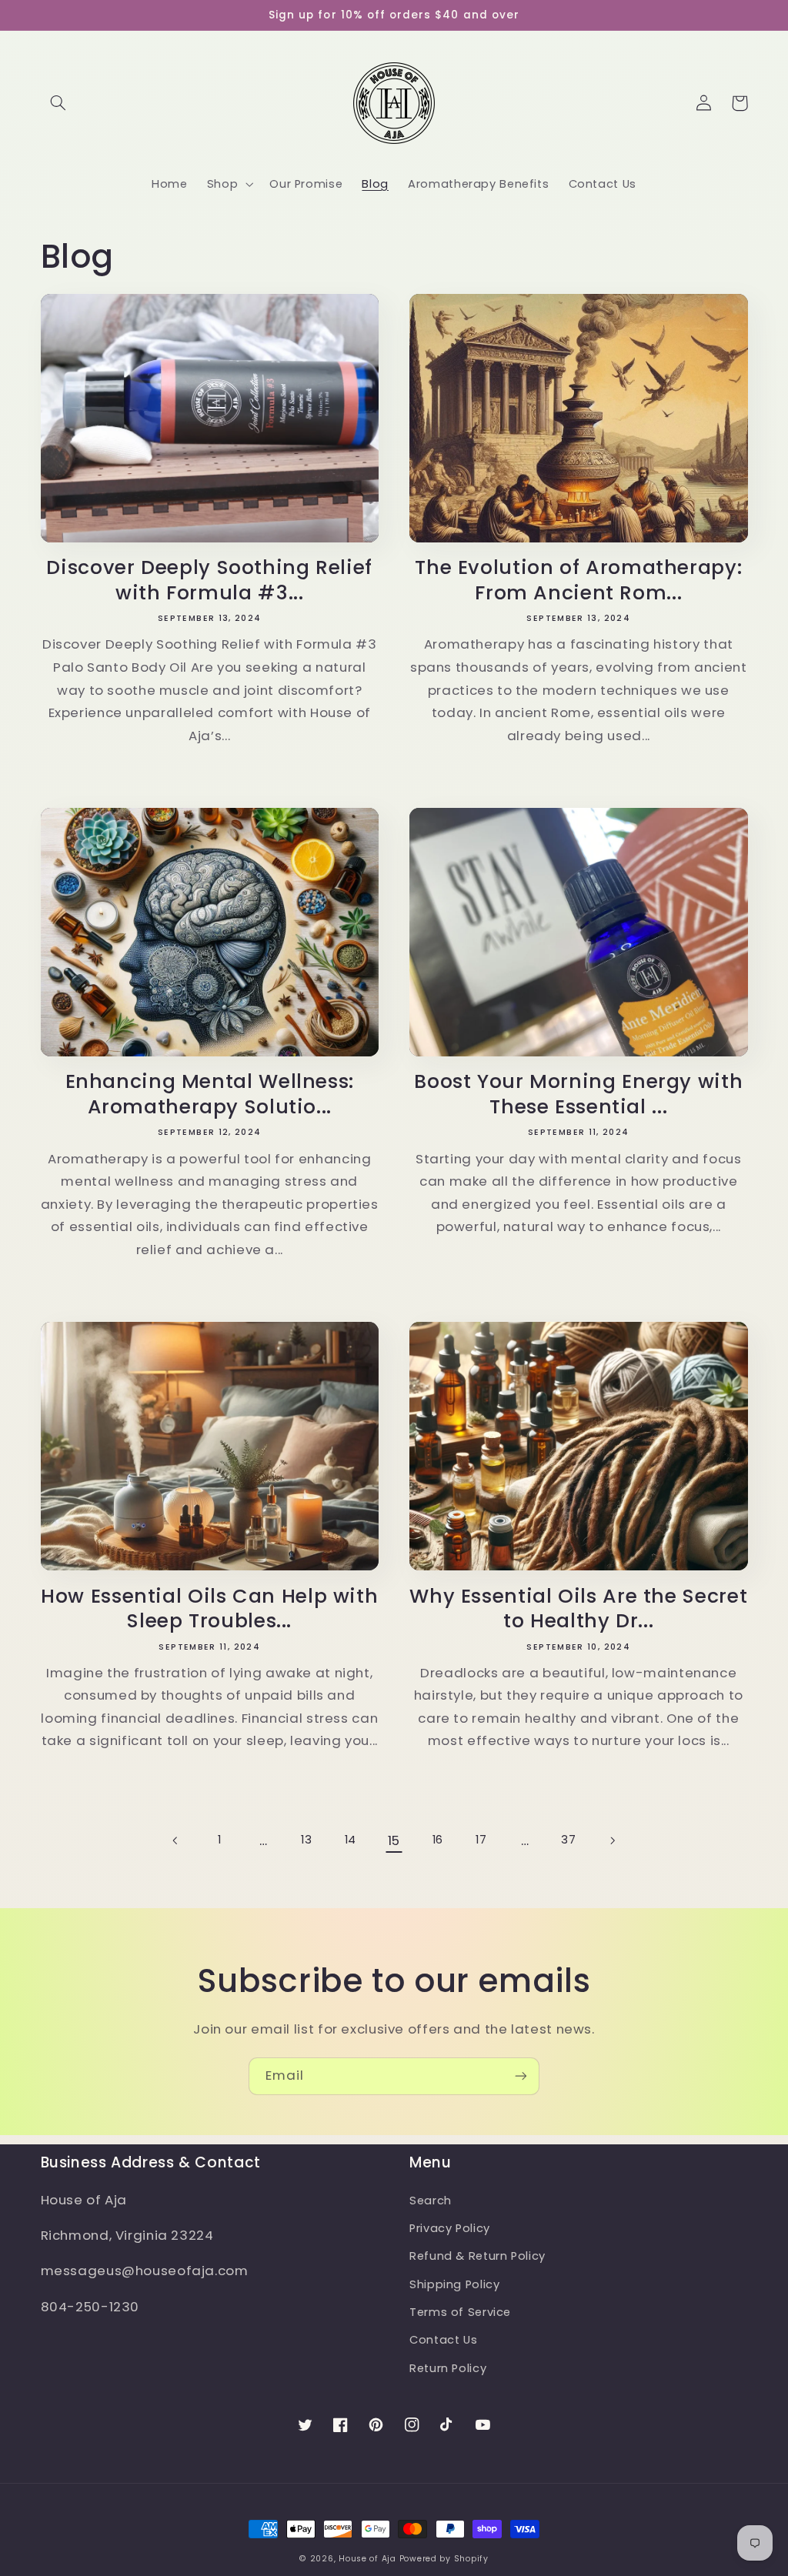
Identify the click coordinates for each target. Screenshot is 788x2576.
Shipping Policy (454, 2284)
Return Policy (448, 2368)
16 (438, 1840)
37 (568, 1840)
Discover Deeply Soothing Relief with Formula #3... (209, 581)
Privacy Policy (450, 2228)
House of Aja (367, 2559)
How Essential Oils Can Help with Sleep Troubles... (209, 1610)
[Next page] (612, 1840)
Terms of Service (460, 2312)
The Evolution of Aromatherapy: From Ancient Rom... (578, 581)
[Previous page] (175, 1840)
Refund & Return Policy (477, 2256)
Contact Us (443, 2340)
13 (306, 1840)
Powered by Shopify (444, 2559)
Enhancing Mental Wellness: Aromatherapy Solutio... (210, 1095)
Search (431, 2201)
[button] (58, 103)
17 (481, 1840)
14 (351, 1840)
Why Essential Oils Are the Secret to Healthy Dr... (578, 1610)
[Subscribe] (521, 2076)
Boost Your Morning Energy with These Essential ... (578, 1095)
